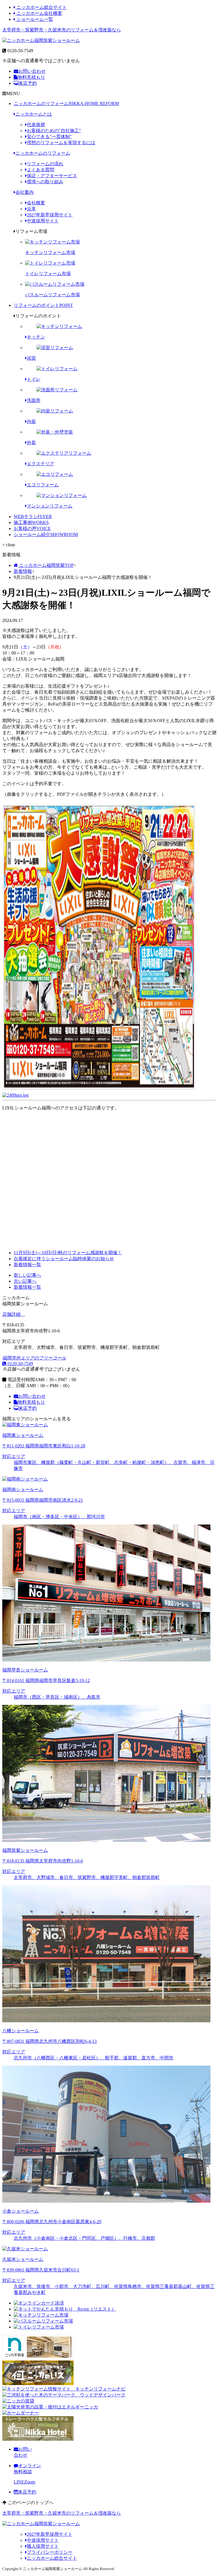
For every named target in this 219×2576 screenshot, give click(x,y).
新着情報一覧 (27, 1287)
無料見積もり (31, 77)
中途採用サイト (43, 221)
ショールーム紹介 (46, 534)
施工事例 (31, 522)
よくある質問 (40, 170)
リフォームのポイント (43, 305)
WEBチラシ (33, 516)
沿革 (31, 209)
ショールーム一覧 (34, 19)
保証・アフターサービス (52, 176)
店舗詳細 (12, 1314)
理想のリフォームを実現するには (61, 143)
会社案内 (25, 192)
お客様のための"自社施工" (54, 131)
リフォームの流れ (45, 164)
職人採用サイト (43, 2546)
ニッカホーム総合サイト (41, 7)
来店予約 (28, 83)
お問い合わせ (32, 71)
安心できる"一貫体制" (49, 137)
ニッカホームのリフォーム (66, 103)
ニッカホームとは (34, 114)
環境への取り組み (45, 182)
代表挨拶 (36, 125)
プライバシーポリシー (50, 2552)
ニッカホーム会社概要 (39, 13)
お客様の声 (32, 528)
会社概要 (36, 203)
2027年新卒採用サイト (50, 215)
